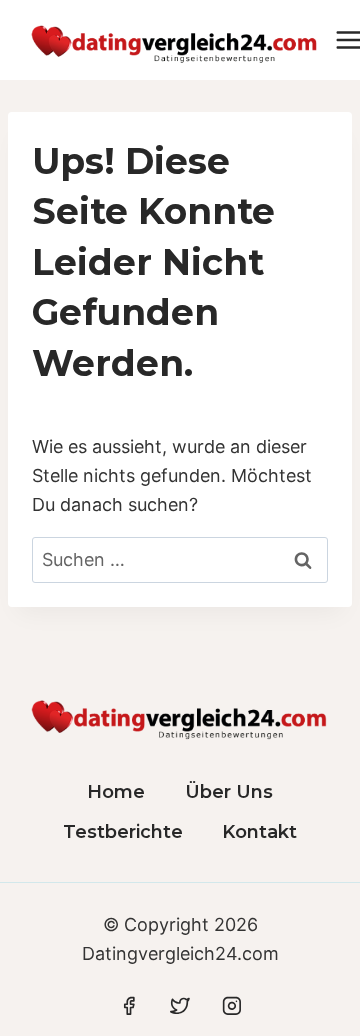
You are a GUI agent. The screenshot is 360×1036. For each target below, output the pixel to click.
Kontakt (259, 832)
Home (116, 792)
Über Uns (229, 792)
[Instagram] (232, 1006)
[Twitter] (180, 1006)
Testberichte (123, 832)
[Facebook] (129, 1006)
